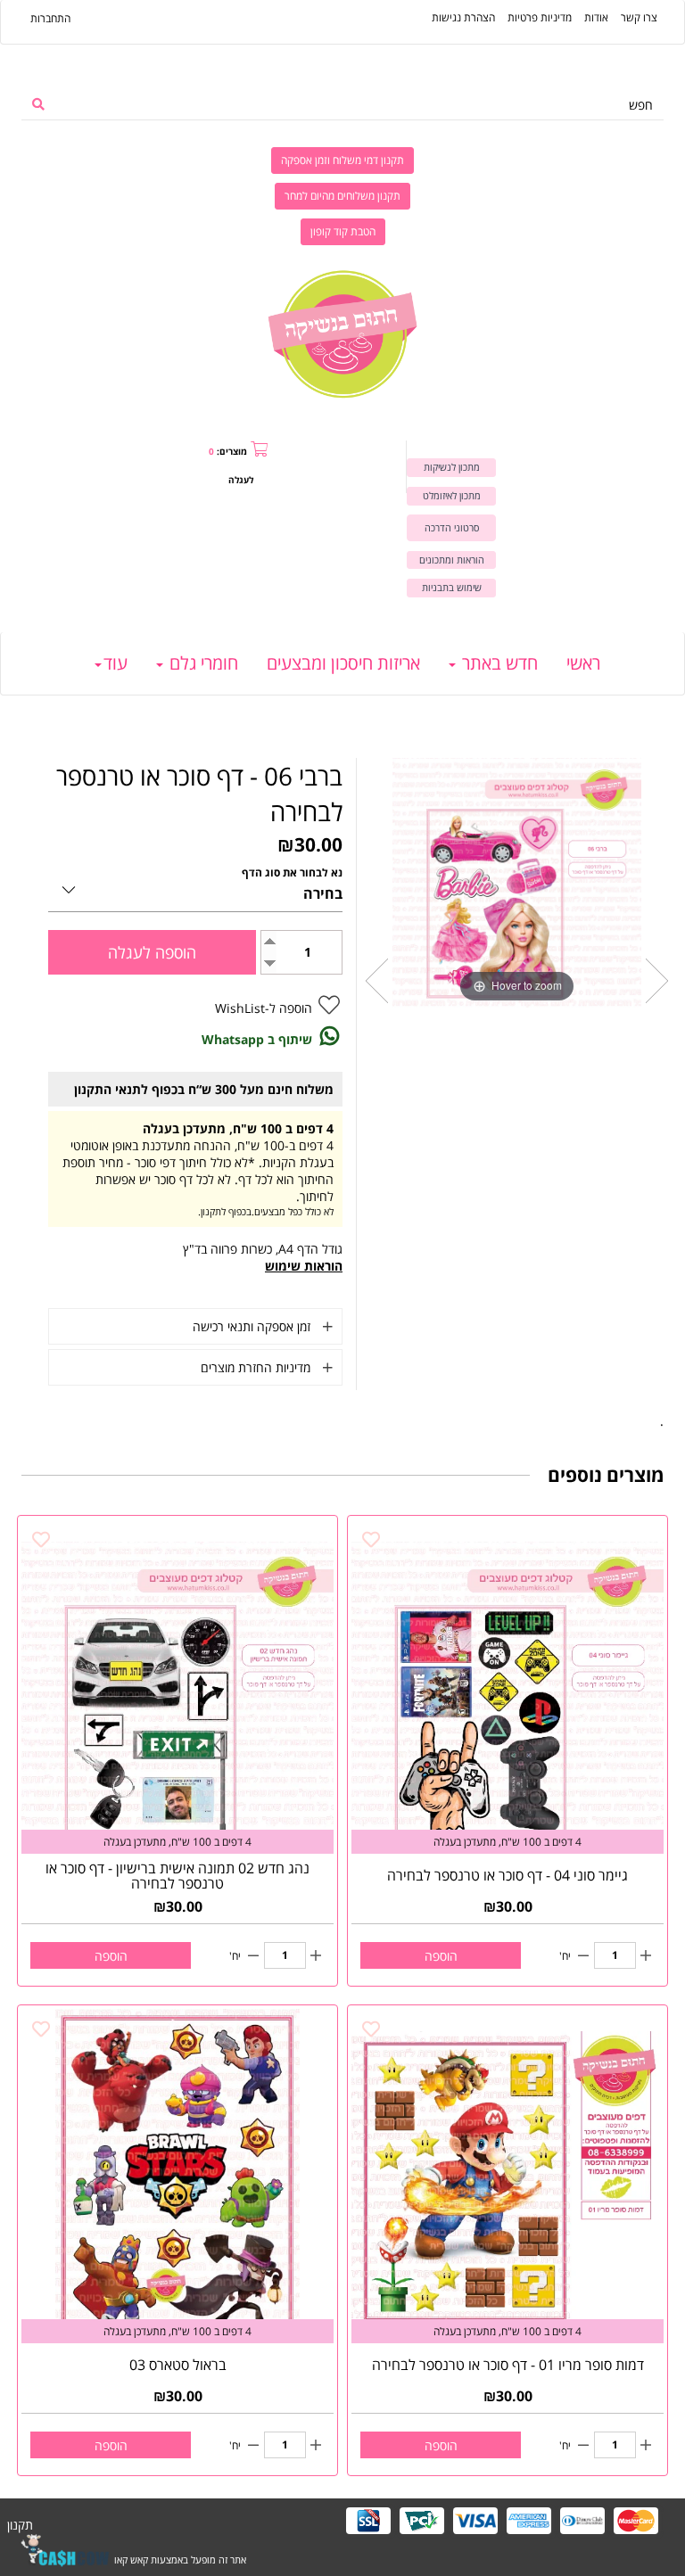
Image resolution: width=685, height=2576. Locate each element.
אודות (596, 17)
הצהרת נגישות (463, 17)
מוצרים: (228, 451)
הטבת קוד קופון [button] (343, 231)
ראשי (583, 663)
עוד (116, 663)
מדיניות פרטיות (540, 17)
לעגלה (241, 480)
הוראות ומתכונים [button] (452, 560)
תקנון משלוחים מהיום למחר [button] (342, 196)
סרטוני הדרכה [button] (452, 527)
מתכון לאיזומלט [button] (452, 495)
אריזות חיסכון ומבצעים (343, 663)
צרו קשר (639, 17)
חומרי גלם (202, 663)
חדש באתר (498, 663)
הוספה (441, 1956)
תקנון (20, 2525)
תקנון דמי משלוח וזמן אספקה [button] (342, 160)
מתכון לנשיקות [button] (452, 467)
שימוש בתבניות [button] (452, 587)
